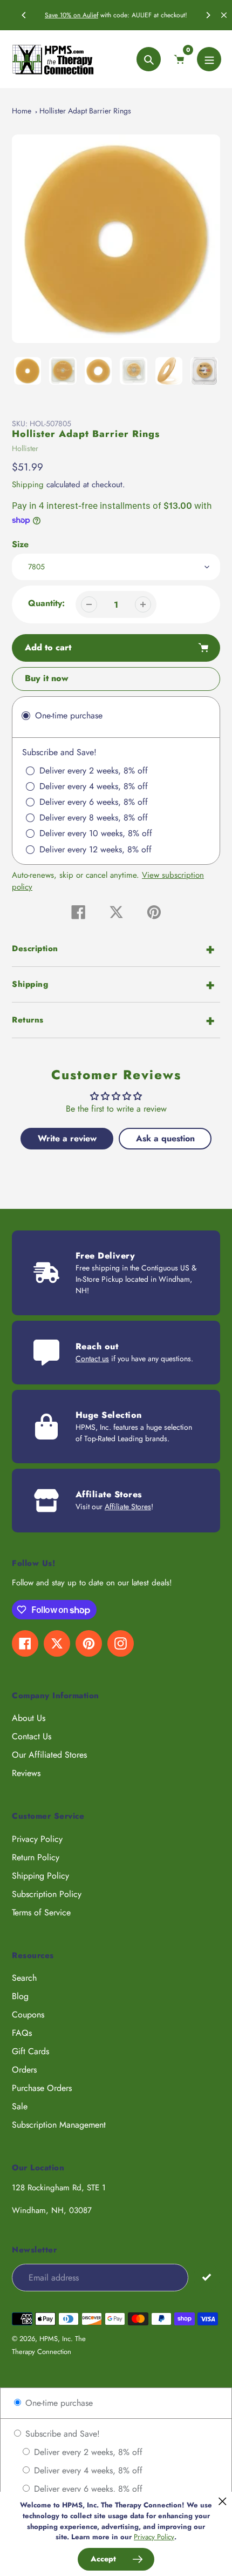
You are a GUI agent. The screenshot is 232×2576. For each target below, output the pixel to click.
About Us (29, 1718)
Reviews (26, 1773)
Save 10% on (64, 15)
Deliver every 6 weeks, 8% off (87, 2489)
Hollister (25, 448)
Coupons (28, 2015)
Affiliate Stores (128, 1506)
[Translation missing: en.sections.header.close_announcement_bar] (224, 15)
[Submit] (207, 2277)
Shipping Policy (40, 1876)
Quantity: (46, 603)
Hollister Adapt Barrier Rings (85, 111)
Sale (20, 2106)
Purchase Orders (42, 2088)
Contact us (92, 1358)
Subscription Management (59, 2125)
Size (20, 544)
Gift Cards (30, 2051)
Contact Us (32, 1736)
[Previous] (24, 15)
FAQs (22, 2033)
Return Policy (36, 1857)
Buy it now (47, 678)
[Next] (208, 15)
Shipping (28, 485)
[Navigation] (209, 59)
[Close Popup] (223, 2501)
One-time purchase (58, 2403)
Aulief (90, 15)
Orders (24, 2070)
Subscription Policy (47, 1894)
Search (24, 1978)
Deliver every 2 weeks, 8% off (87, 2452)
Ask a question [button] (165, 1138)
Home (22, 111)
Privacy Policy (37, 1839)
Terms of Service (41, 1912)
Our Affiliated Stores (49, 1755)
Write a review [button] (67, 1138)
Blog (20, 1996)
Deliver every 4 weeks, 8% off (87, 2470)
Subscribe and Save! (61, 2434)
